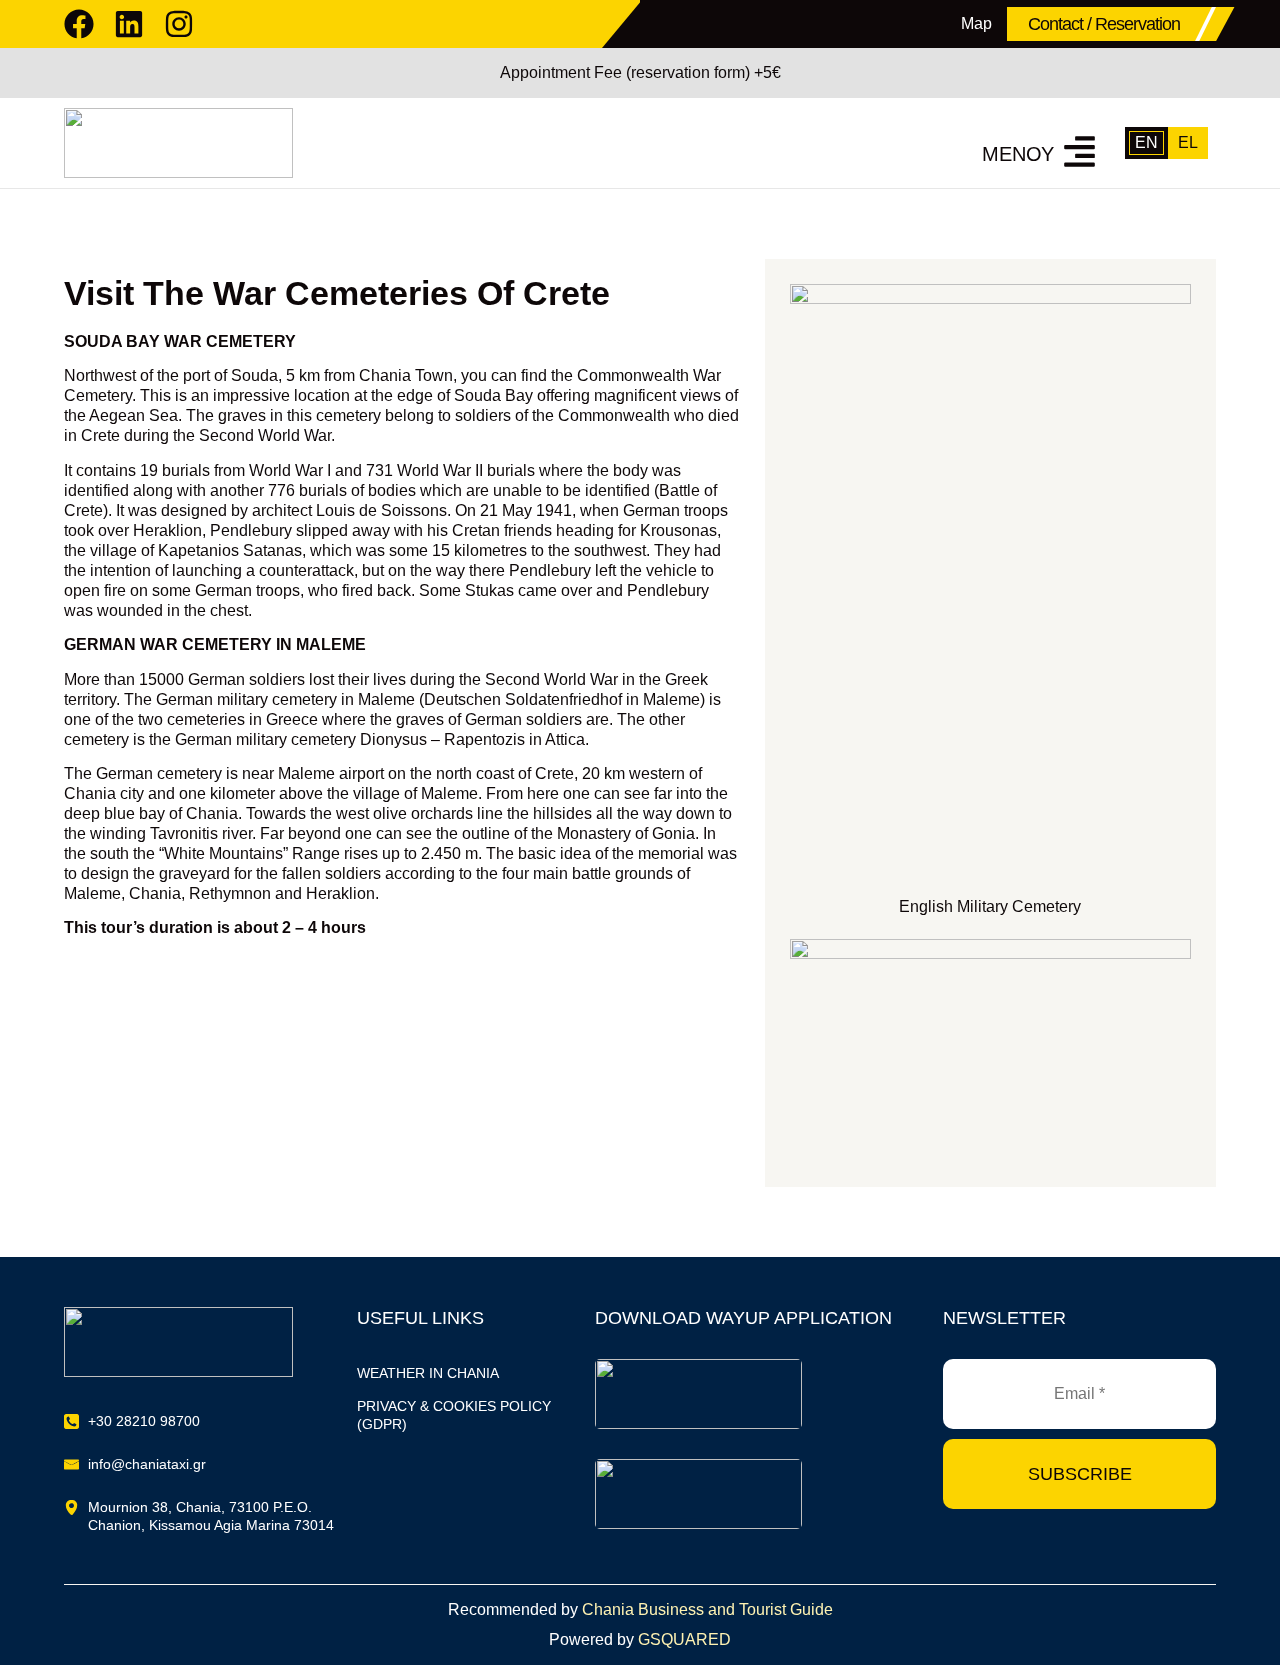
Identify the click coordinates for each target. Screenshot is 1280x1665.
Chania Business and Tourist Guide (707, 1609)
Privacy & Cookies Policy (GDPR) (454, 1415)
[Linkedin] (129, 24)
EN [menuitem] (1146, 142)
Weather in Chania (428, 1373)
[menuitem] (1146, 143)
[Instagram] (179, 24)
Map (976, 23)
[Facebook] (79, 24)
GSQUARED (684, 1639)
